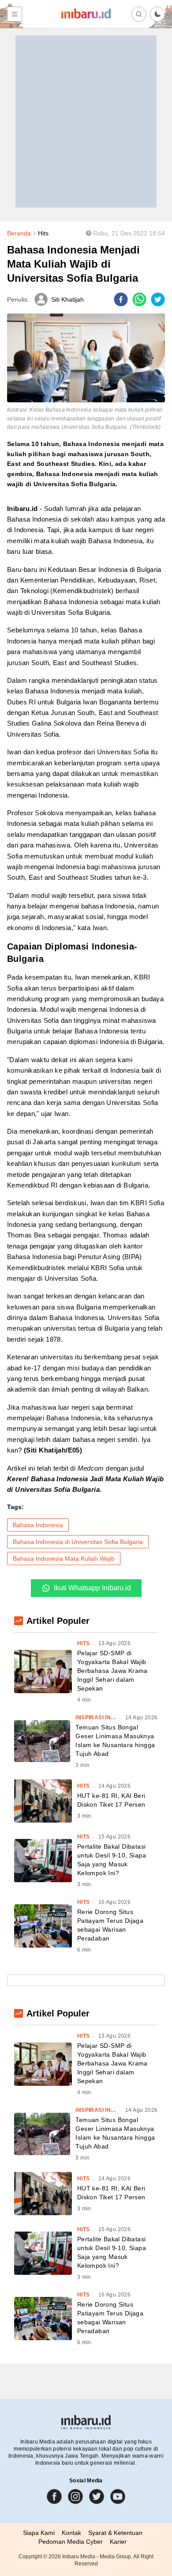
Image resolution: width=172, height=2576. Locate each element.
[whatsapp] (139, 299)
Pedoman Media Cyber (71, 2542)
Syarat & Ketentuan (115, 2533)
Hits (43, 233)
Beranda (19, 233)
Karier (118, 2542)
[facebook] (121, 299)
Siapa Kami (39, 2533)
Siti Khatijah (67, 299)
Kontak (71, 2533)
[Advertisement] (86, 121)
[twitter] (158, 299)
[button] (157, 14)
